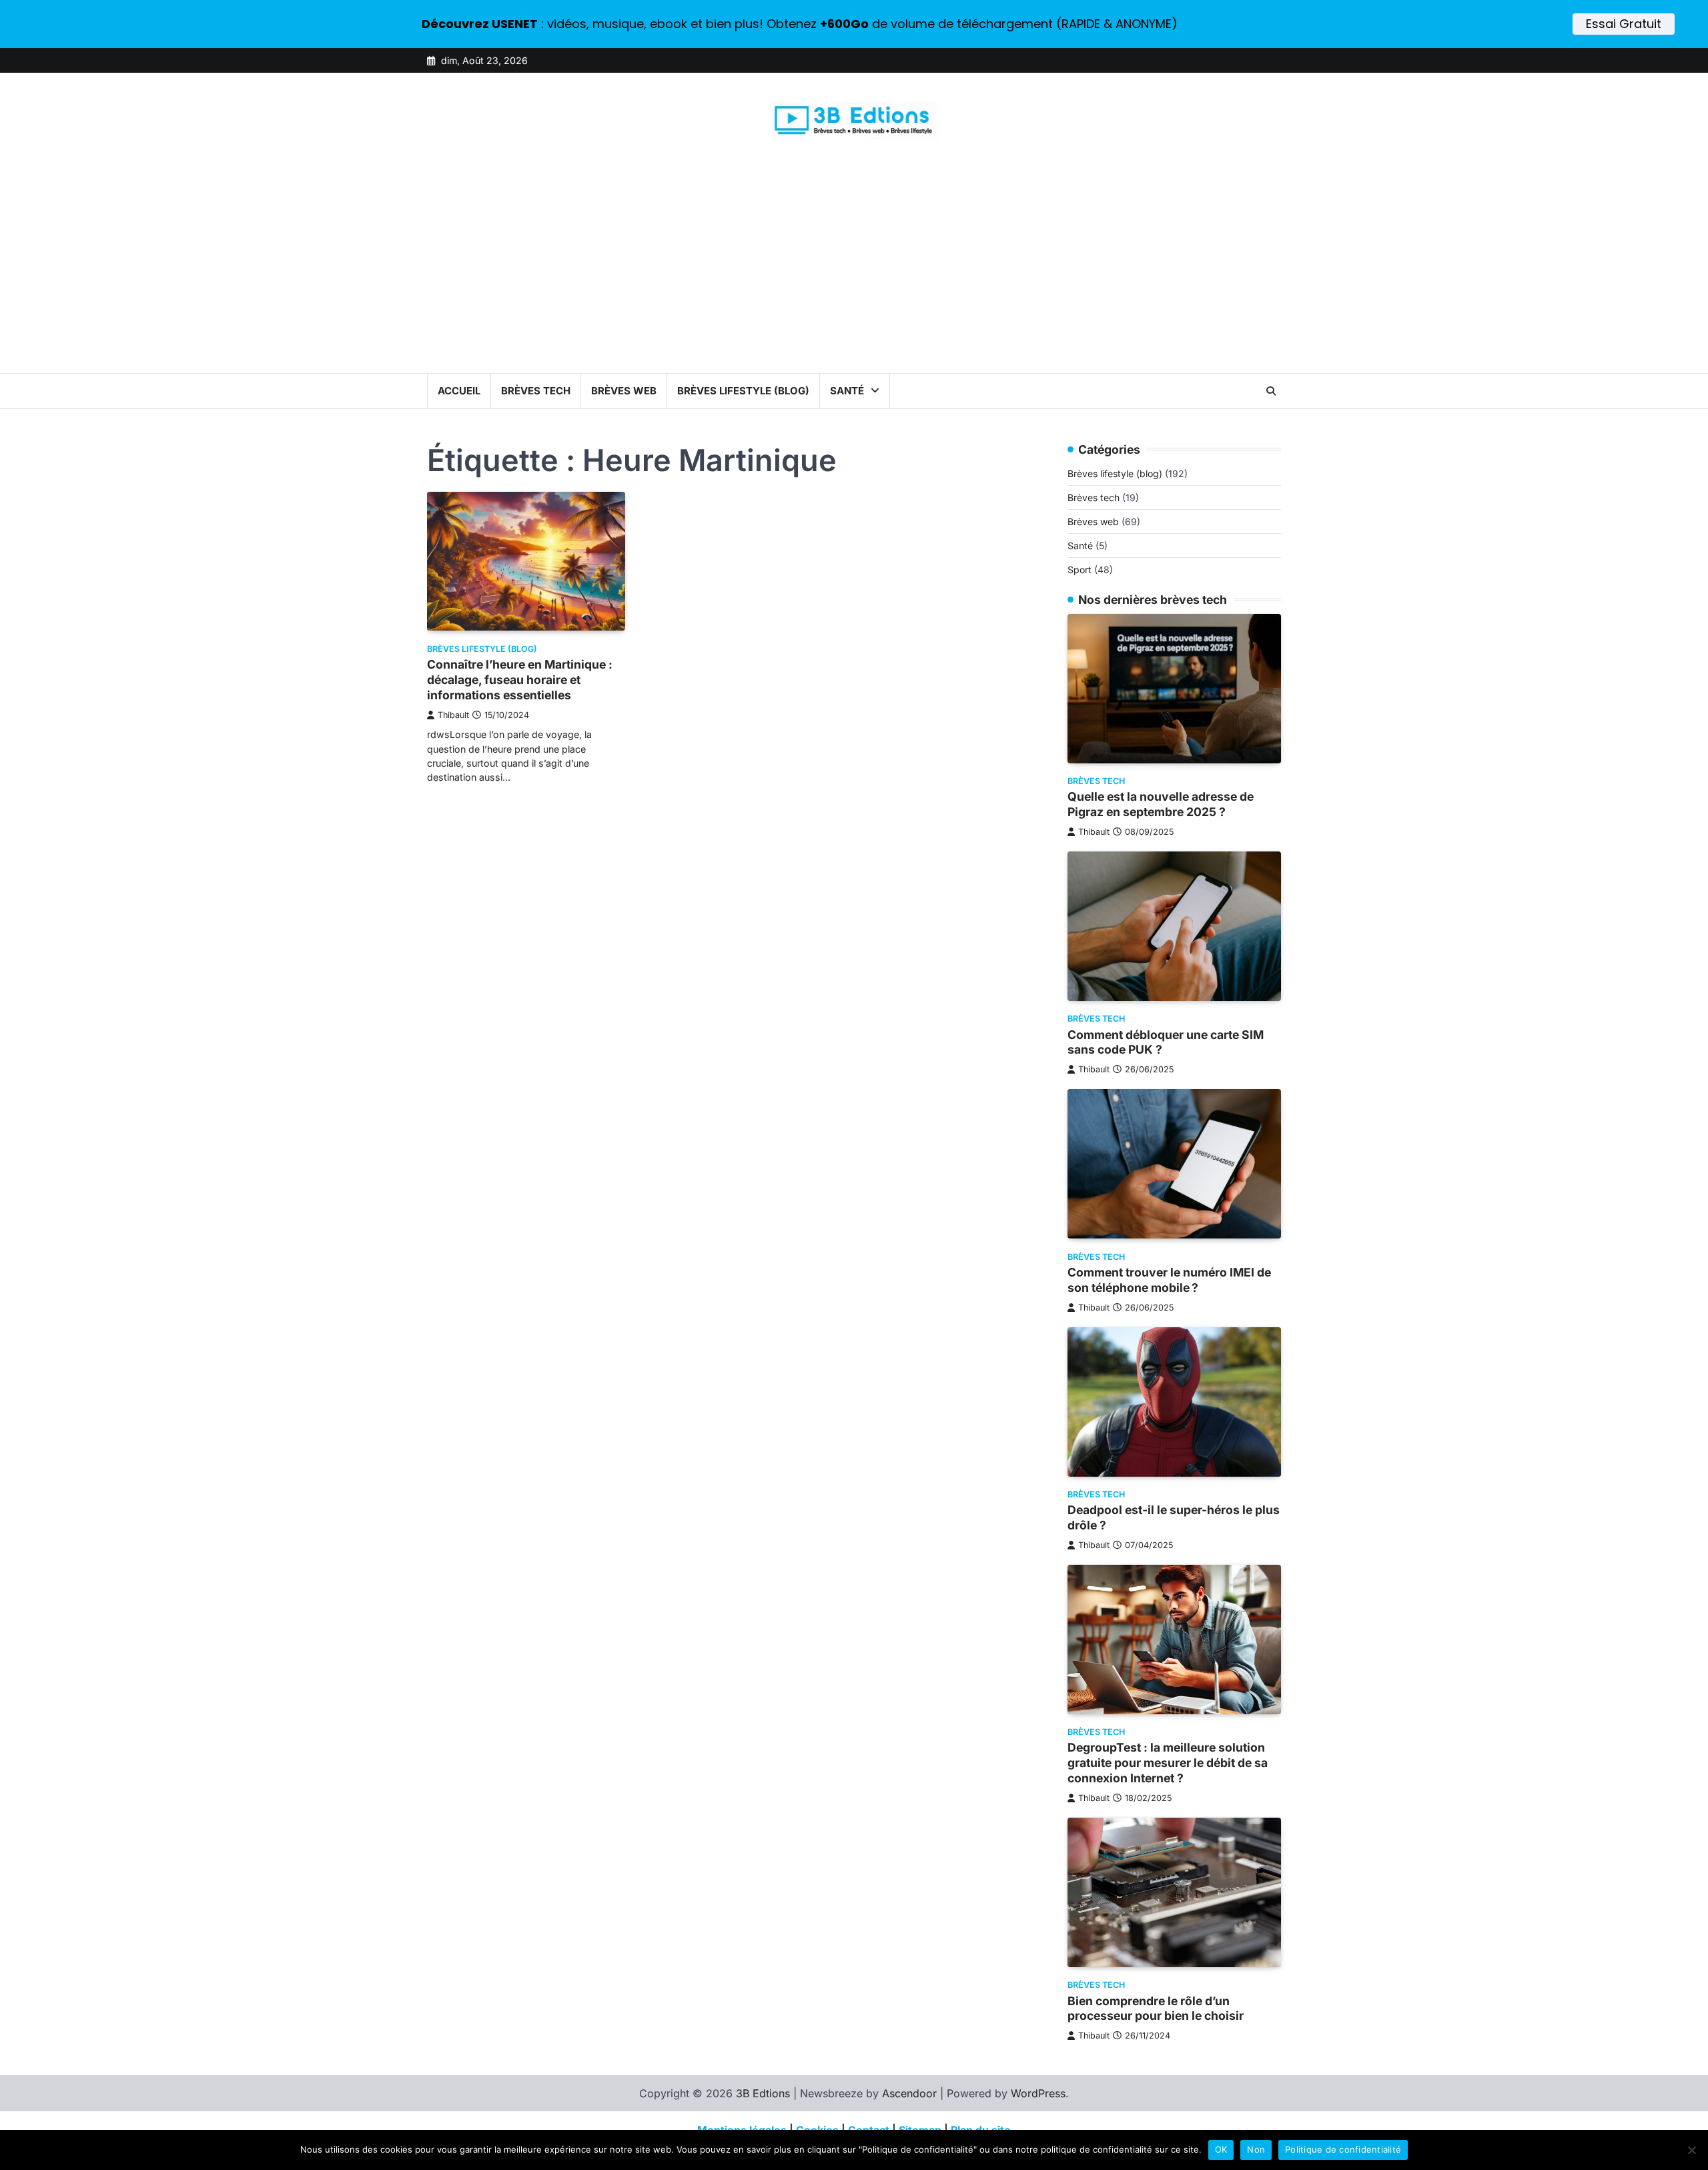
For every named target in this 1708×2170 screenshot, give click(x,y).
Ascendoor (909, 2093)
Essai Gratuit (1624, 24)
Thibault (453, 715)
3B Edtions (763, 2093)
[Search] (1271, 391)
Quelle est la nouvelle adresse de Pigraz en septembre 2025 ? (1161, 805)
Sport (1080, 570)
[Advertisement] (854, 273)
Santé (847, 391)
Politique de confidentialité (1343, 2149)
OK (1221, 2149)
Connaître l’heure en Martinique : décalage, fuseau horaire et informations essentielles (520, 680)
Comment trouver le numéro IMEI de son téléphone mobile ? (1169, 1280)
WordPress (1038, 2093)
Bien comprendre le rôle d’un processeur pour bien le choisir (1156, 2009)
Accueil (459, 391)
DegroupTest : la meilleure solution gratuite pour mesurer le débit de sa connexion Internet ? (1168, 1763)
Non (1256, 2149)
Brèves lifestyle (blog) (743, 391)
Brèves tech (536, 391)
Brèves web (624, 391)
